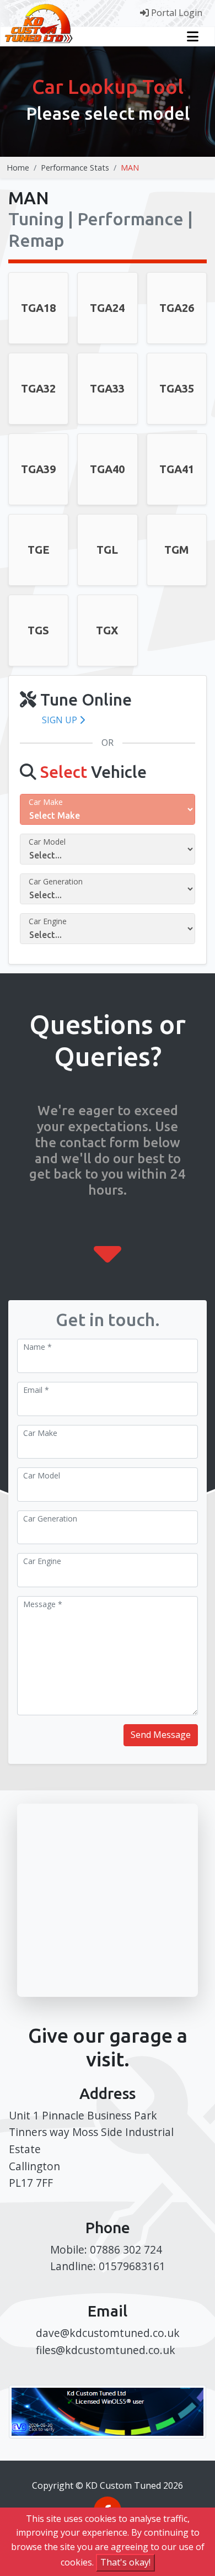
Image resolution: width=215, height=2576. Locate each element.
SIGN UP (61, 720)
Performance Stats (75, 168)
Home (18, 168)
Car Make (46, 802)
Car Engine (48, 921)
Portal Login (176, 13)
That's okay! (125, 2562)
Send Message (161, 1735)
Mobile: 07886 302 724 (106, 2249)
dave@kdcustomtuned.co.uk (108, 2333)
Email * (36, 1390)
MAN (130, 168)
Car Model (47, 842)
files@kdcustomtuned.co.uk (106, 2350)
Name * (37, 1347)
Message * (43, 1604)
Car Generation (56, 881)
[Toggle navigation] (193, 36)
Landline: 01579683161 (108, 2266)
